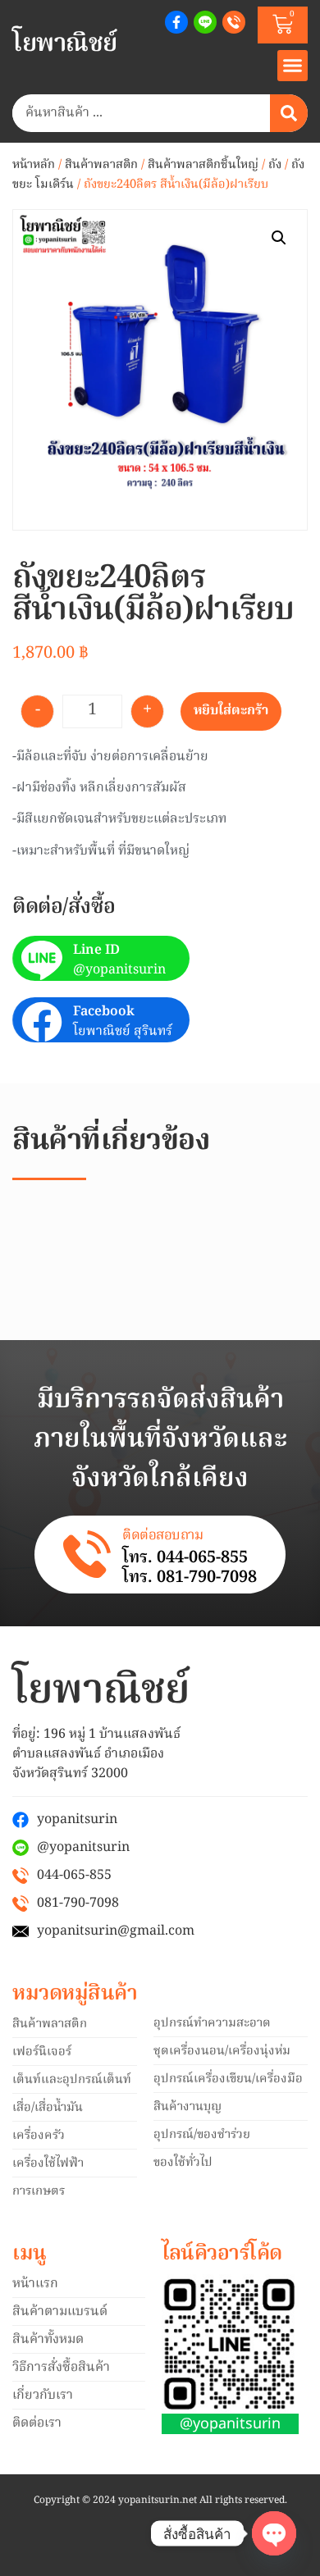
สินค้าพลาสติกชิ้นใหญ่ (203, 165)
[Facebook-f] (176, 22)
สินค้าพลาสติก (101, 165)
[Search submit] (289, 113)
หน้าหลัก (34, 165)
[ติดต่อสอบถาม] (87, 1554)
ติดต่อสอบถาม (162, 1536)
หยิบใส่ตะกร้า (231, 711)
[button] (293, 66)
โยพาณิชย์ (65, 44)
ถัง (275, 165)
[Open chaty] (274, 2533)
